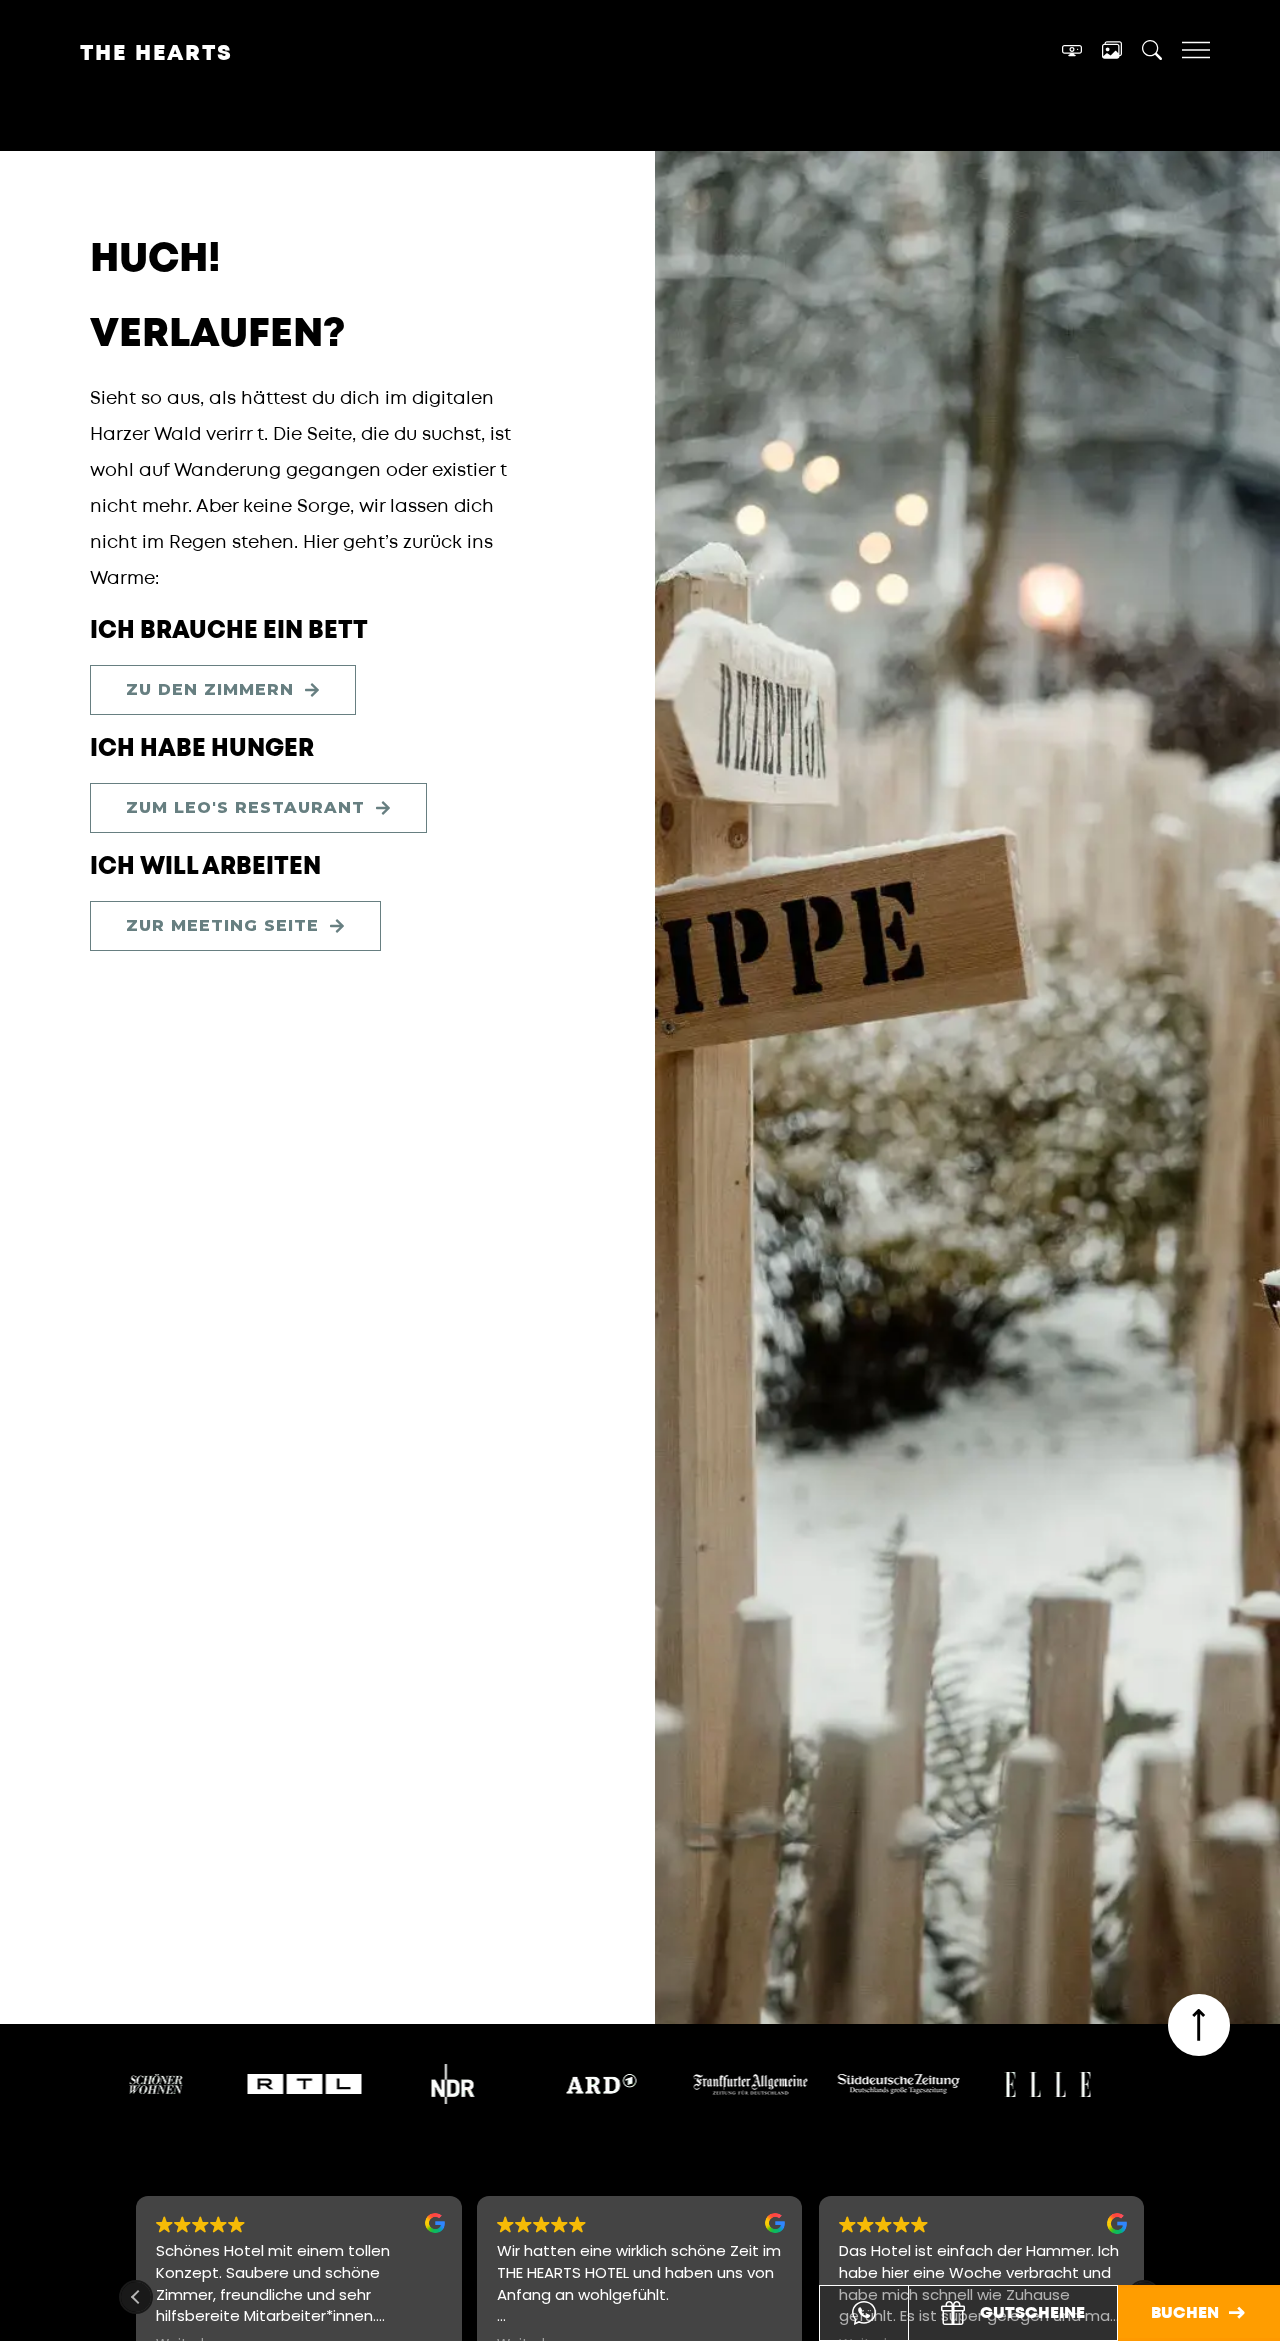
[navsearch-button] (1152, 53)
